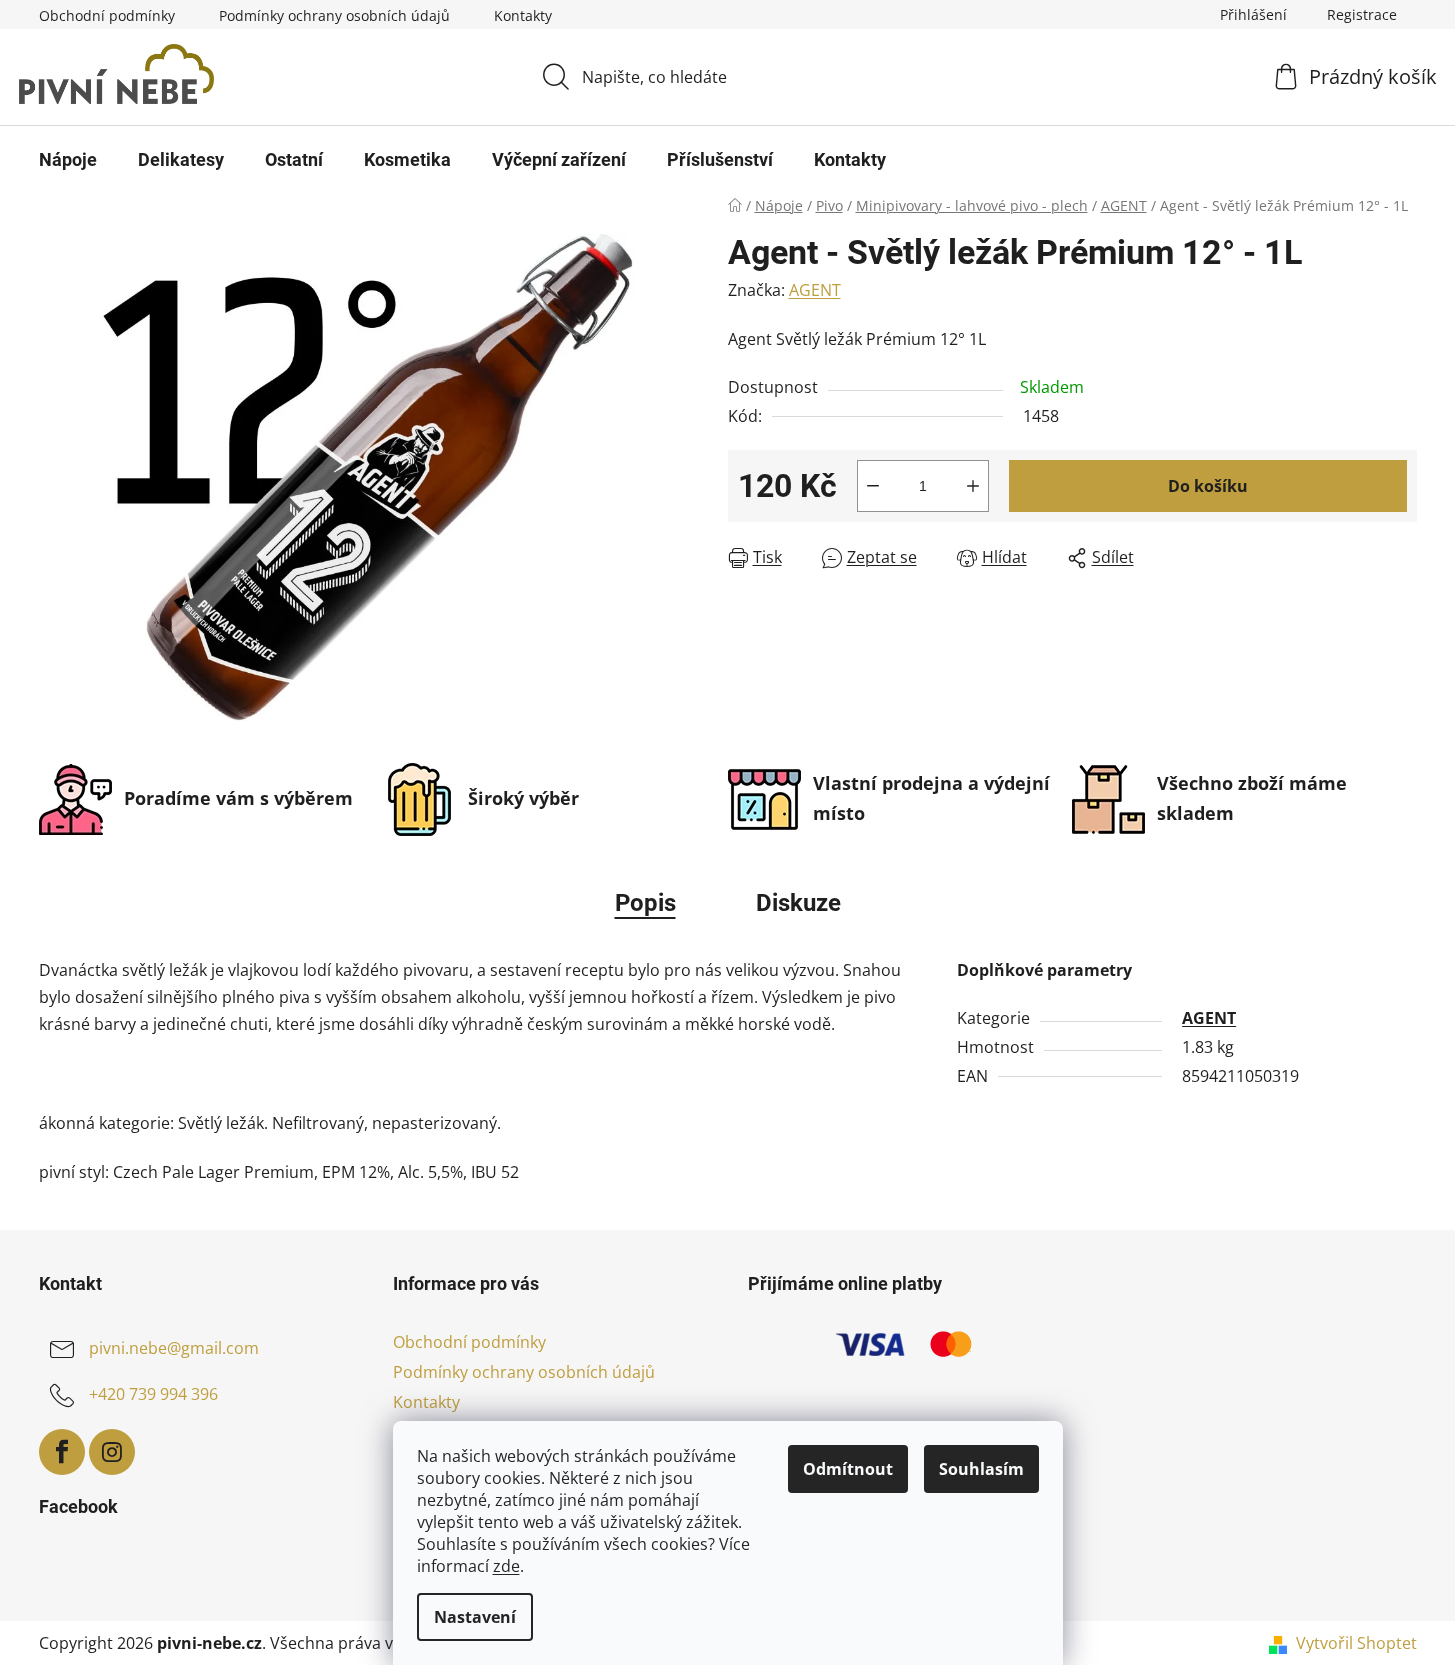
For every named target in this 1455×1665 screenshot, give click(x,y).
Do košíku (1208, 486)
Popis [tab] (645, 903)
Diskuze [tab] (798, 903)
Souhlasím (981, 1469)
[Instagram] (112, 1452)
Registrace (1362, 14)
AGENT (815, 290)
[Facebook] (62, 1452)
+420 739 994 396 (153, 1394)
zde (506, 1566)
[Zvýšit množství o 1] (973, 486)
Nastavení (475, 1617)
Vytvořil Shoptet (1356, 1643)
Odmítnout (848, 1469)
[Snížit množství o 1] (873, 486)
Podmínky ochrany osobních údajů (334, 15)
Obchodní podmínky (107, 15)
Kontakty (523, 15)
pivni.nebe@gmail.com (174, 1348)
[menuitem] (68, 160)
